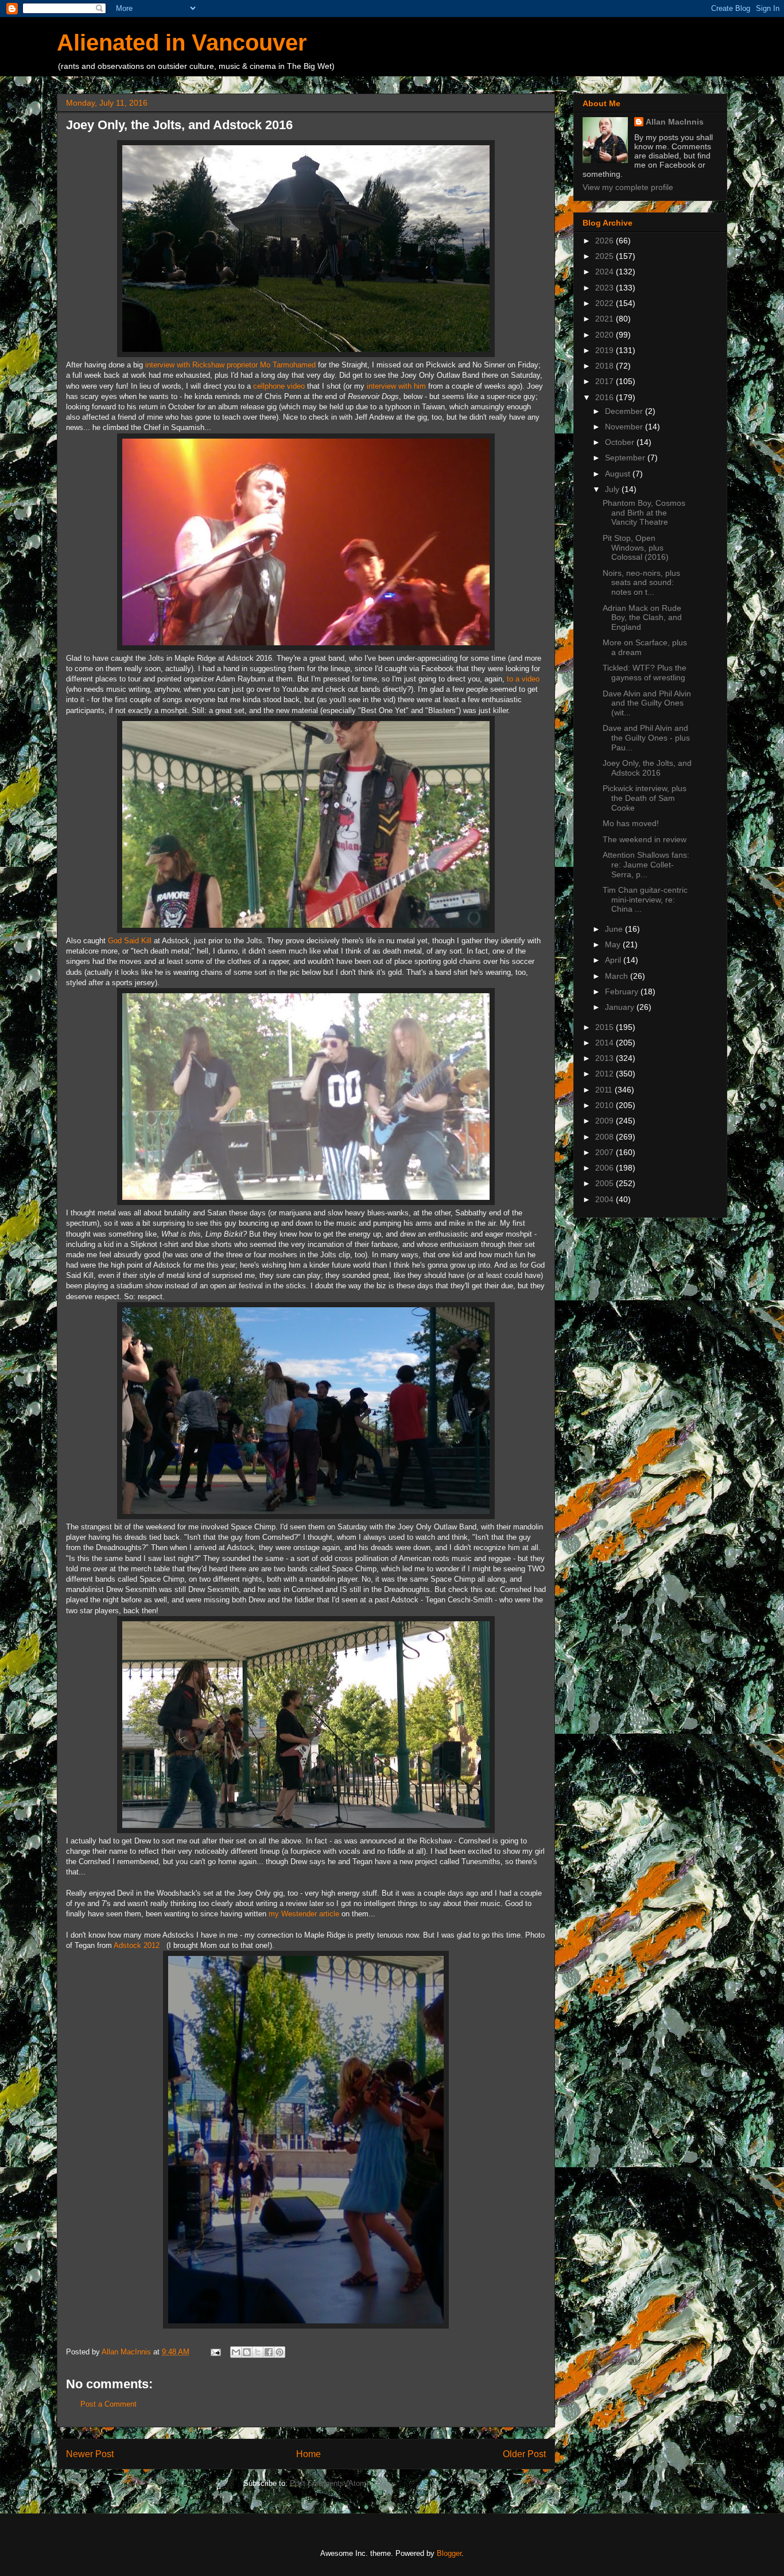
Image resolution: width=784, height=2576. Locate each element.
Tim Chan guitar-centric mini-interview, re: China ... (645, 900)
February (623, 991)
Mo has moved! (631, 823)
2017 (606, 381)
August (619, 474)
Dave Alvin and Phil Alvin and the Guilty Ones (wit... (647, 703)
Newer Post (90, 2454)
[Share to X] (258, 2352)
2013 (606, 1058)
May (614, 944)
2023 (606, 288)
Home (308, 2454)
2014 (606, 1043)
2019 (606, 350)
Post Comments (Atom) (329, 2483)
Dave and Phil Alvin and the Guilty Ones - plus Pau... (646, 738)
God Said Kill (130, 941)
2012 (606, 1074)
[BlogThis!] (247, 2352)
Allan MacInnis (675, 122)
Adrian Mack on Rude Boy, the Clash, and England (642, 618)
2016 (606, 397)
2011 (605, 1090)
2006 (606, 1168)
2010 (606, 1105)
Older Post (524, 2454)
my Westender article (304, 1914)
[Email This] (236, 2352)
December (625, 411)
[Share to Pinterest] (280, 2352)
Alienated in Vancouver (182, 42)
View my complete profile (628, 187)
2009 (606, 1121)
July (613, 489)
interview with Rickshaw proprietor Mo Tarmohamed (230, 365)
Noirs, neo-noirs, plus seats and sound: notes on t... (641, 583)
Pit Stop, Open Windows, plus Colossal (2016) (636, 548)
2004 (606, 1199)
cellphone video (279, 386)
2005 (606, 1183)
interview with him (396, 386)
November (625, 427)
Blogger (449, 2553)
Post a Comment (108, 2404)
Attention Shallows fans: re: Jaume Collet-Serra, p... (646, 865)
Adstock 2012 (137, 1945)
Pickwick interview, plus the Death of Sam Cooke (645, 798)
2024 (606, 272)
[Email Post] (215, 2352)
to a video (523, 679)
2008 (606, 1137)
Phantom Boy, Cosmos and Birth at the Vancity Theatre (644, 513)
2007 (606, 1152)
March (618, 976)
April (614, 960)
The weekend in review (645, 839)
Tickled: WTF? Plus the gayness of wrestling (645, 673)
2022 (606, 303)
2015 (606, 1027)
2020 (606, 335)
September (626, 458)
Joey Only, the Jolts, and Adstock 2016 (647, 768)
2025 (606, 256)
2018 (606, 366)
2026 (606, 241)
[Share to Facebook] (269, 2352)
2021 (606, 319)
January (621, 1007)
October (621, 442)
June (615, 929)
